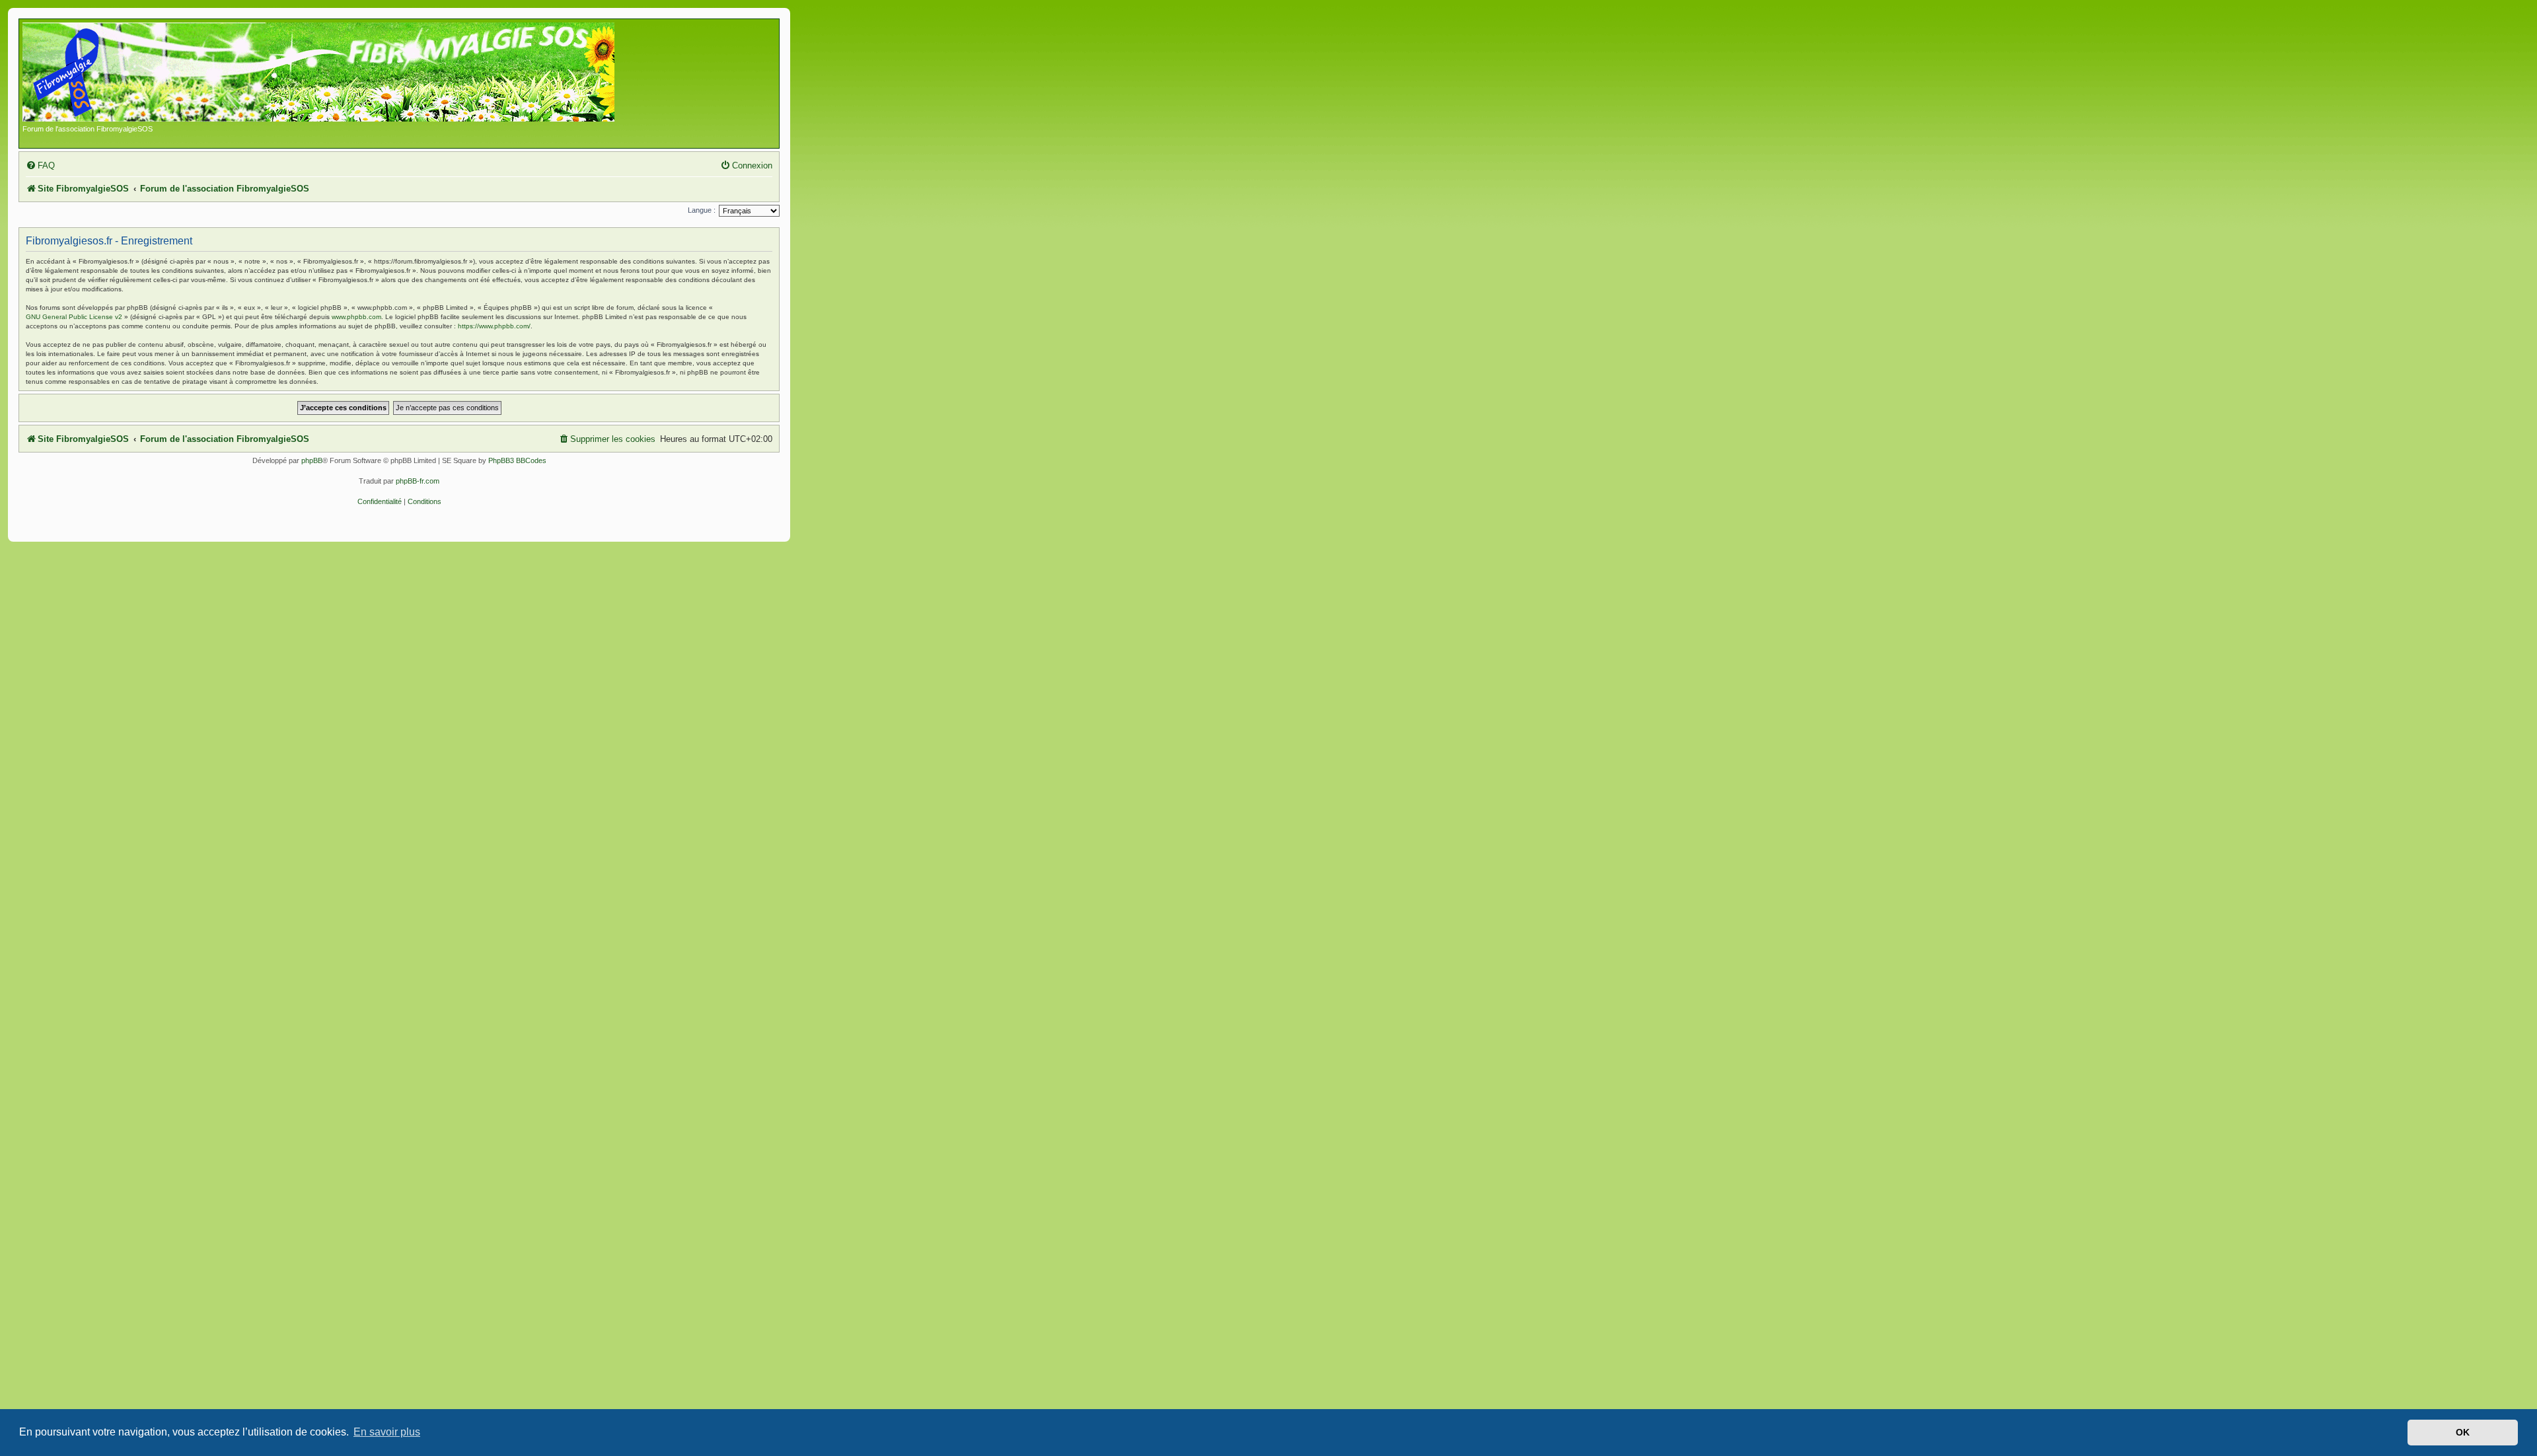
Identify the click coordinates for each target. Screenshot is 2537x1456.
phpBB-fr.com (418, 481)
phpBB (312, 460)
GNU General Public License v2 (74, 317)
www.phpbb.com (356, 317)
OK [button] (2463, 1432)
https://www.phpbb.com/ (494, 326)
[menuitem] (40, 165)
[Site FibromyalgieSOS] (339, 73)
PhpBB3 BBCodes (517, 460)
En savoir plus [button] (387, 1432)
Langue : (702, 210)
